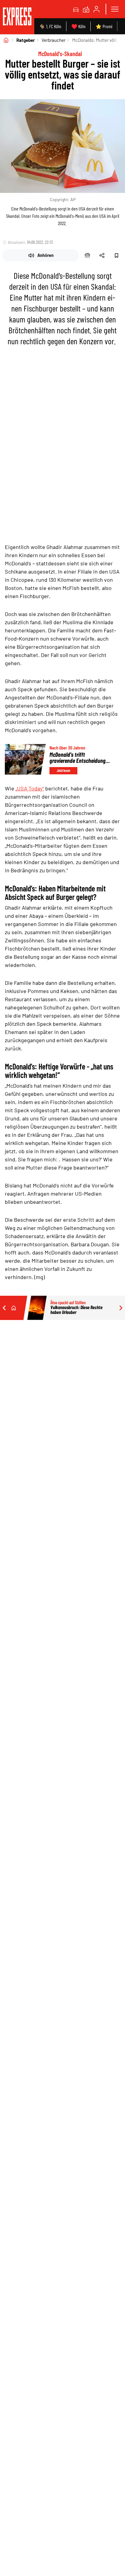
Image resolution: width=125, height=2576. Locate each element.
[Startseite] (6, 40)
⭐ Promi (104, 26)
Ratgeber (26, 40)
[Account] (96, 9)
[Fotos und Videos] (86, 9)
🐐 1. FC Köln (50, 26)
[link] (17, 17)
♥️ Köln (78, 26)
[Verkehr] (76, 9)
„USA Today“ (30, 788)
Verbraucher (54, 40)
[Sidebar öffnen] (115, 9)
